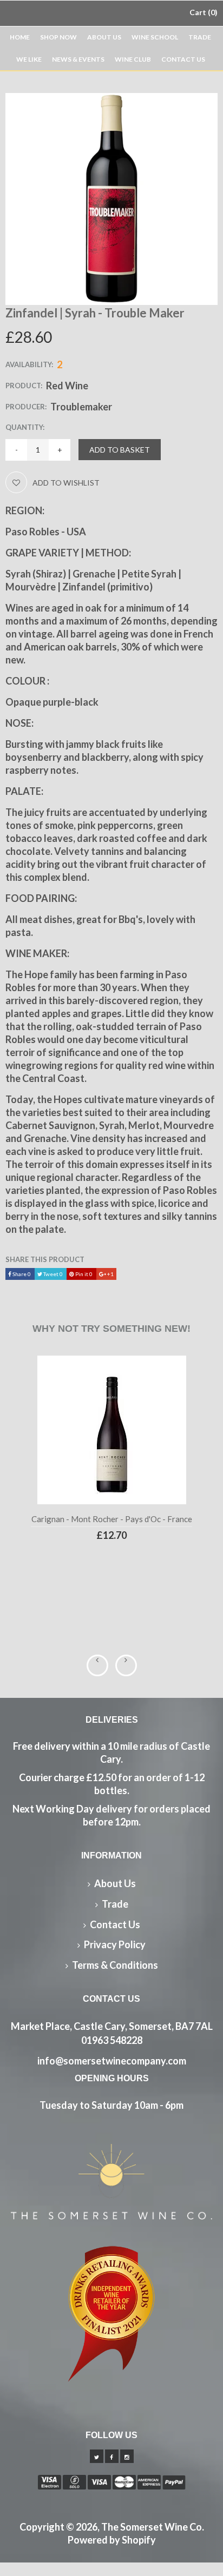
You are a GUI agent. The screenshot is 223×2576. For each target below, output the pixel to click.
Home (20, 37)
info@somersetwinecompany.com (112, 2061)
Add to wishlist (66, 483)
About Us (104, 37)
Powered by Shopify (112, 2540)
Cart (202, 12)
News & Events (78, 59)
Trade (200, 37)
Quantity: (25, 427)
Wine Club (133, 59)
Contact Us (183, 59)
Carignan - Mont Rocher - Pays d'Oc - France (112, 1519)
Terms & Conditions (115, 1965)
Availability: (29, 364)
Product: (24, 386)
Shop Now (58, 37)
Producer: (26, 407)
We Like (29, 59)
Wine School (155, 37)
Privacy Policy (115, 1944)
